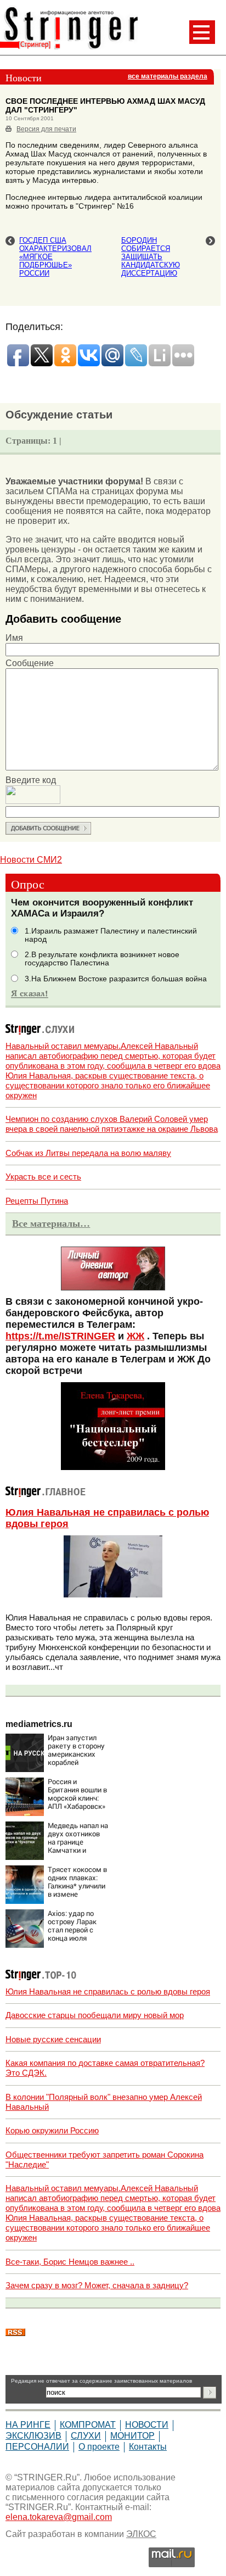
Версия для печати (46, 129)
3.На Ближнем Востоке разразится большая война (116, 979)
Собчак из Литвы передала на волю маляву (88, 1153)
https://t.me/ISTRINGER (60, 1336)
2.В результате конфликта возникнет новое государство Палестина (102, 959)
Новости (147, 2425)
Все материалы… (51, 1223)
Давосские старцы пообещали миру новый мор (95, 2015)
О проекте (99, 2447)
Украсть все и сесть (43, 1177)
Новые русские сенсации (53, 2039)
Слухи (86, 2436)
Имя (14, 638)
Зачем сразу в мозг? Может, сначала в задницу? (97, 2285)
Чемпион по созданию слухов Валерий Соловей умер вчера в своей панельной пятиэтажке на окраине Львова (112, 1124)
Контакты (148, 2447)
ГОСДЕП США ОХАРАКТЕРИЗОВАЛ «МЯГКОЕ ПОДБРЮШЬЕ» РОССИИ (55, 257)
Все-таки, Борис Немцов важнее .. (70, 2262)
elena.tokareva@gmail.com (59, 2517)
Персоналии (37, 2447)
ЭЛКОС (141, 2534)
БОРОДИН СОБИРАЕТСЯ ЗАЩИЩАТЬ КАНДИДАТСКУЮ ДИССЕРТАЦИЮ (151, 257)
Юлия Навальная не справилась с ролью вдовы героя (108, 1991)
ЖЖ (135, 1336)
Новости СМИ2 (31, 860)
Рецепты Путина (37, 1201)
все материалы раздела (168, 76)
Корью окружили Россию (52, 2130)
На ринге (28, 2425)
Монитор (132, 2436)
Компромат (88, 2425)
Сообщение (30, 663)
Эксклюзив (33, 2436)
